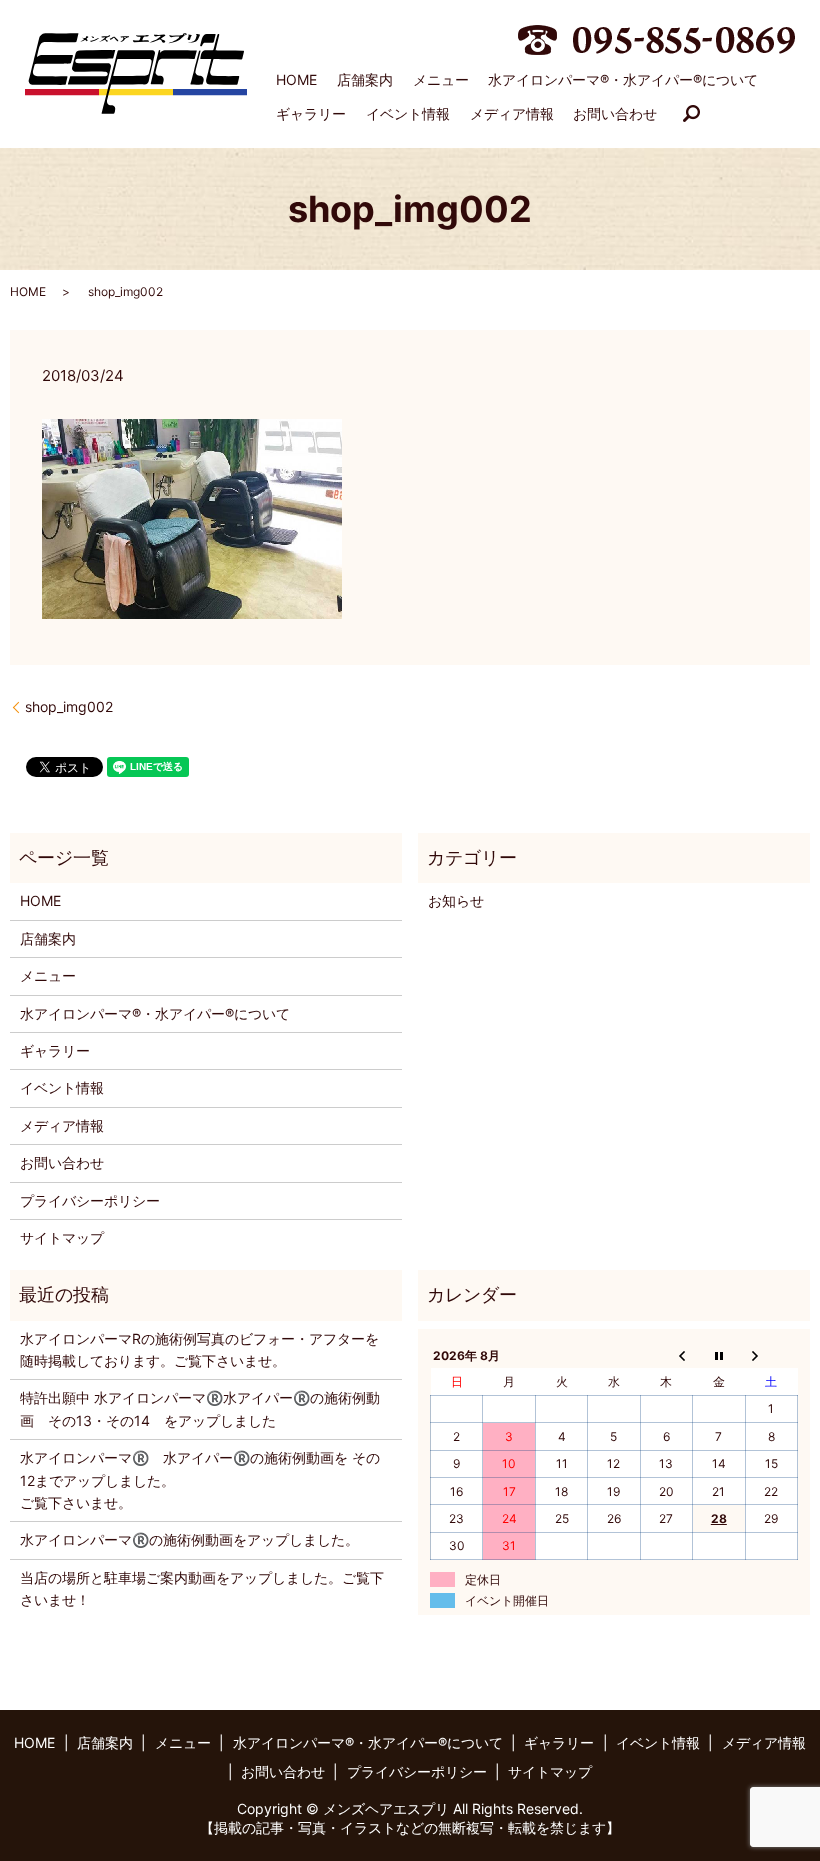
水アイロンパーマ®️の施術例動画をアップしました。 (189, 1539)
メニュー (441, 79)
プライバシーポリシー (90, 1200)
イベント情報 (408, 113)
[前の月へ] (666, 1355)
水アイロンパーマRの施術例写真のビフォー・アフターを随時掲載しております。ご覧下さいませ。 (199, 1349)
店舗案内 (365, 79)
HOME (296, 79)
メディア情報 (512, 113)
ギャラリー (311, 113)
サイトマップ (62, 1237)
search (692, 114)
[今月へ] (719, 1355)
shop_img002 (69, 706)
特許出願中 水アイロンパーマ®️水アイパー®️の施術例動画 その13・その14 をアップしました (200, 1408)
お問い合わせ (615, 113)
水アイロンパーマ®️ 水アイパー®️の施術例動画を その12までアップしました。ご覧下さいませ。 (200, 1480)
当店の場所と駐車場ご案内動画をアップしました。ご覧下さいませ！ (202, 1588)
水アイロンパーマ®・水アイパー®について (623, 79)
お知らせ (456, 900)
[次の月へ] (771, 1355)
